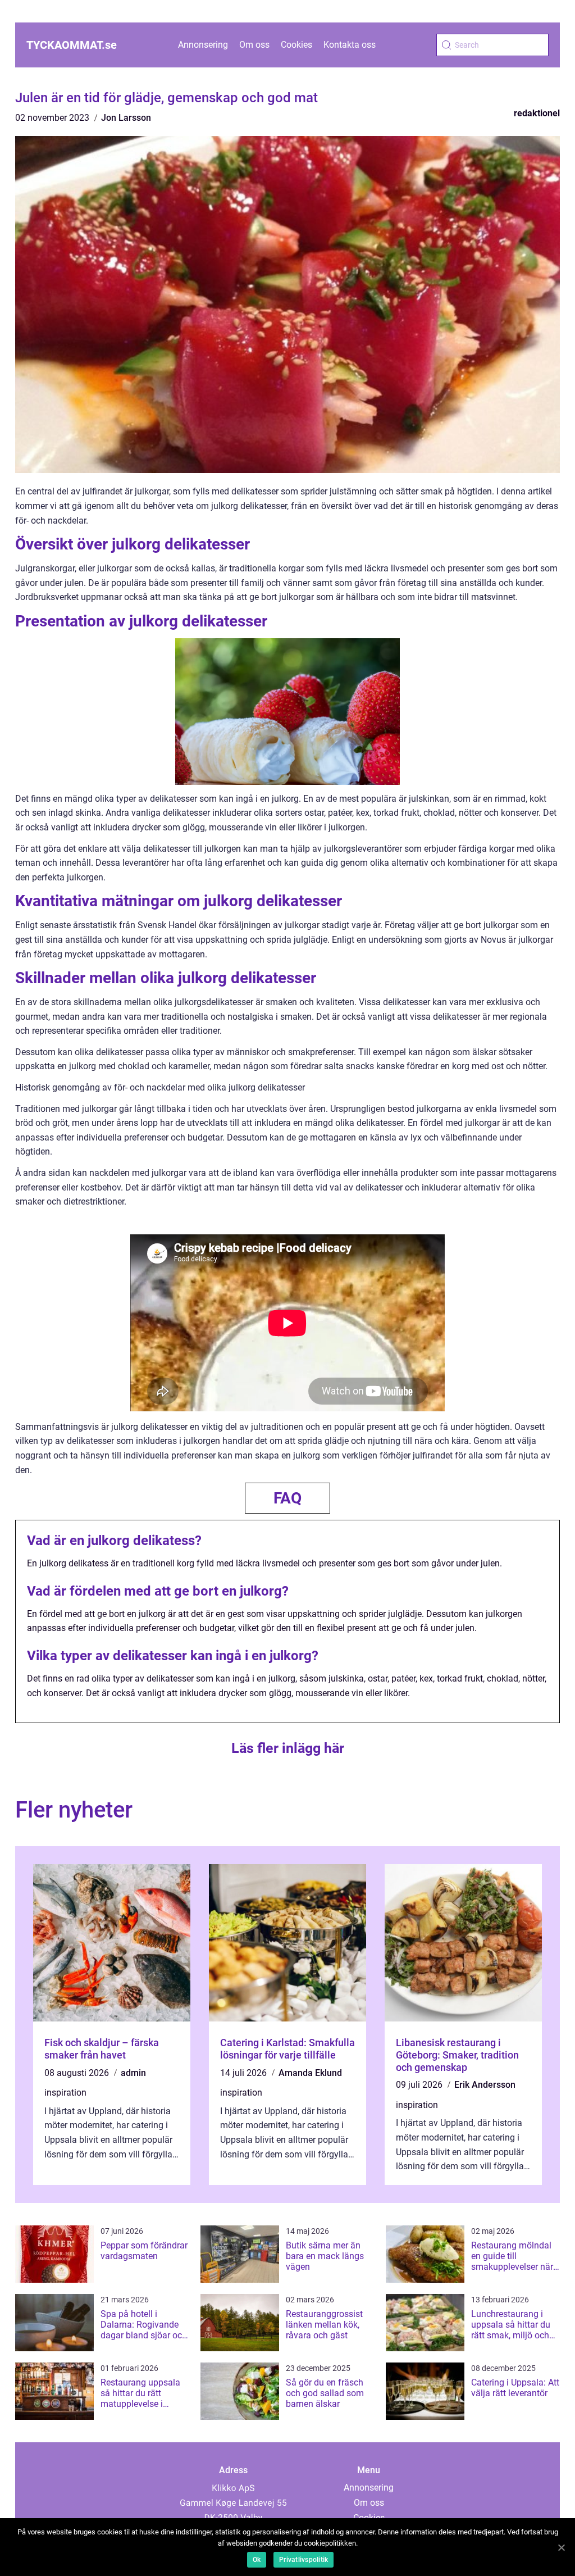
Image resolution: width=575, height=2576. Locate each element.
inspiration (65, 2093)
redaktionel (537, 113)
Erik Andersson (485, 2085)
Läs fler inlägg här (288, 1748)
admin (133, 2073)
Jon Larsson (126, 118)
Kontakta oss (350, 45)
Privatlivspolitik (304, 2560)
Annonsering (203, 45)
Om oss (254, 45)
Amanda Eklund (310, 2073)
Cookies (296, 45)
